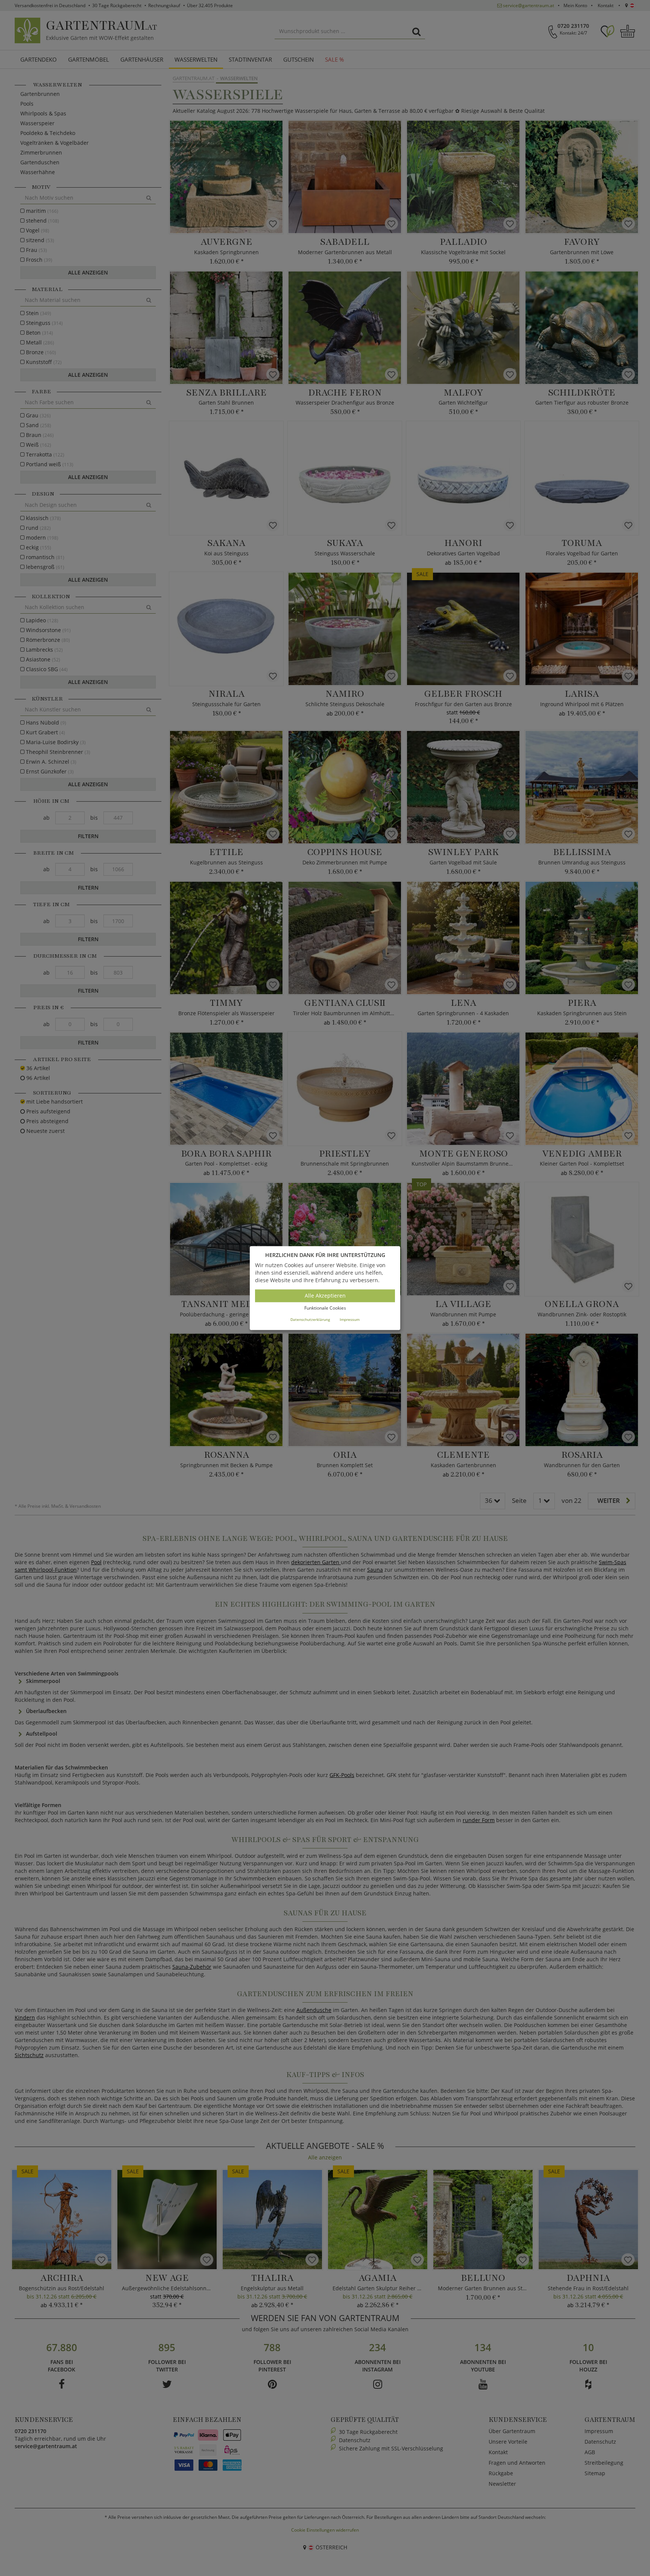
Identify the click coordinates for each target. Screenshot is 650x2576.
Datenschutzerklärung (310, 1319)
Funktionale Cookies (325, 1308)
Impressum (350, 1319)
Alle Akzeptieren (325, 1296)
